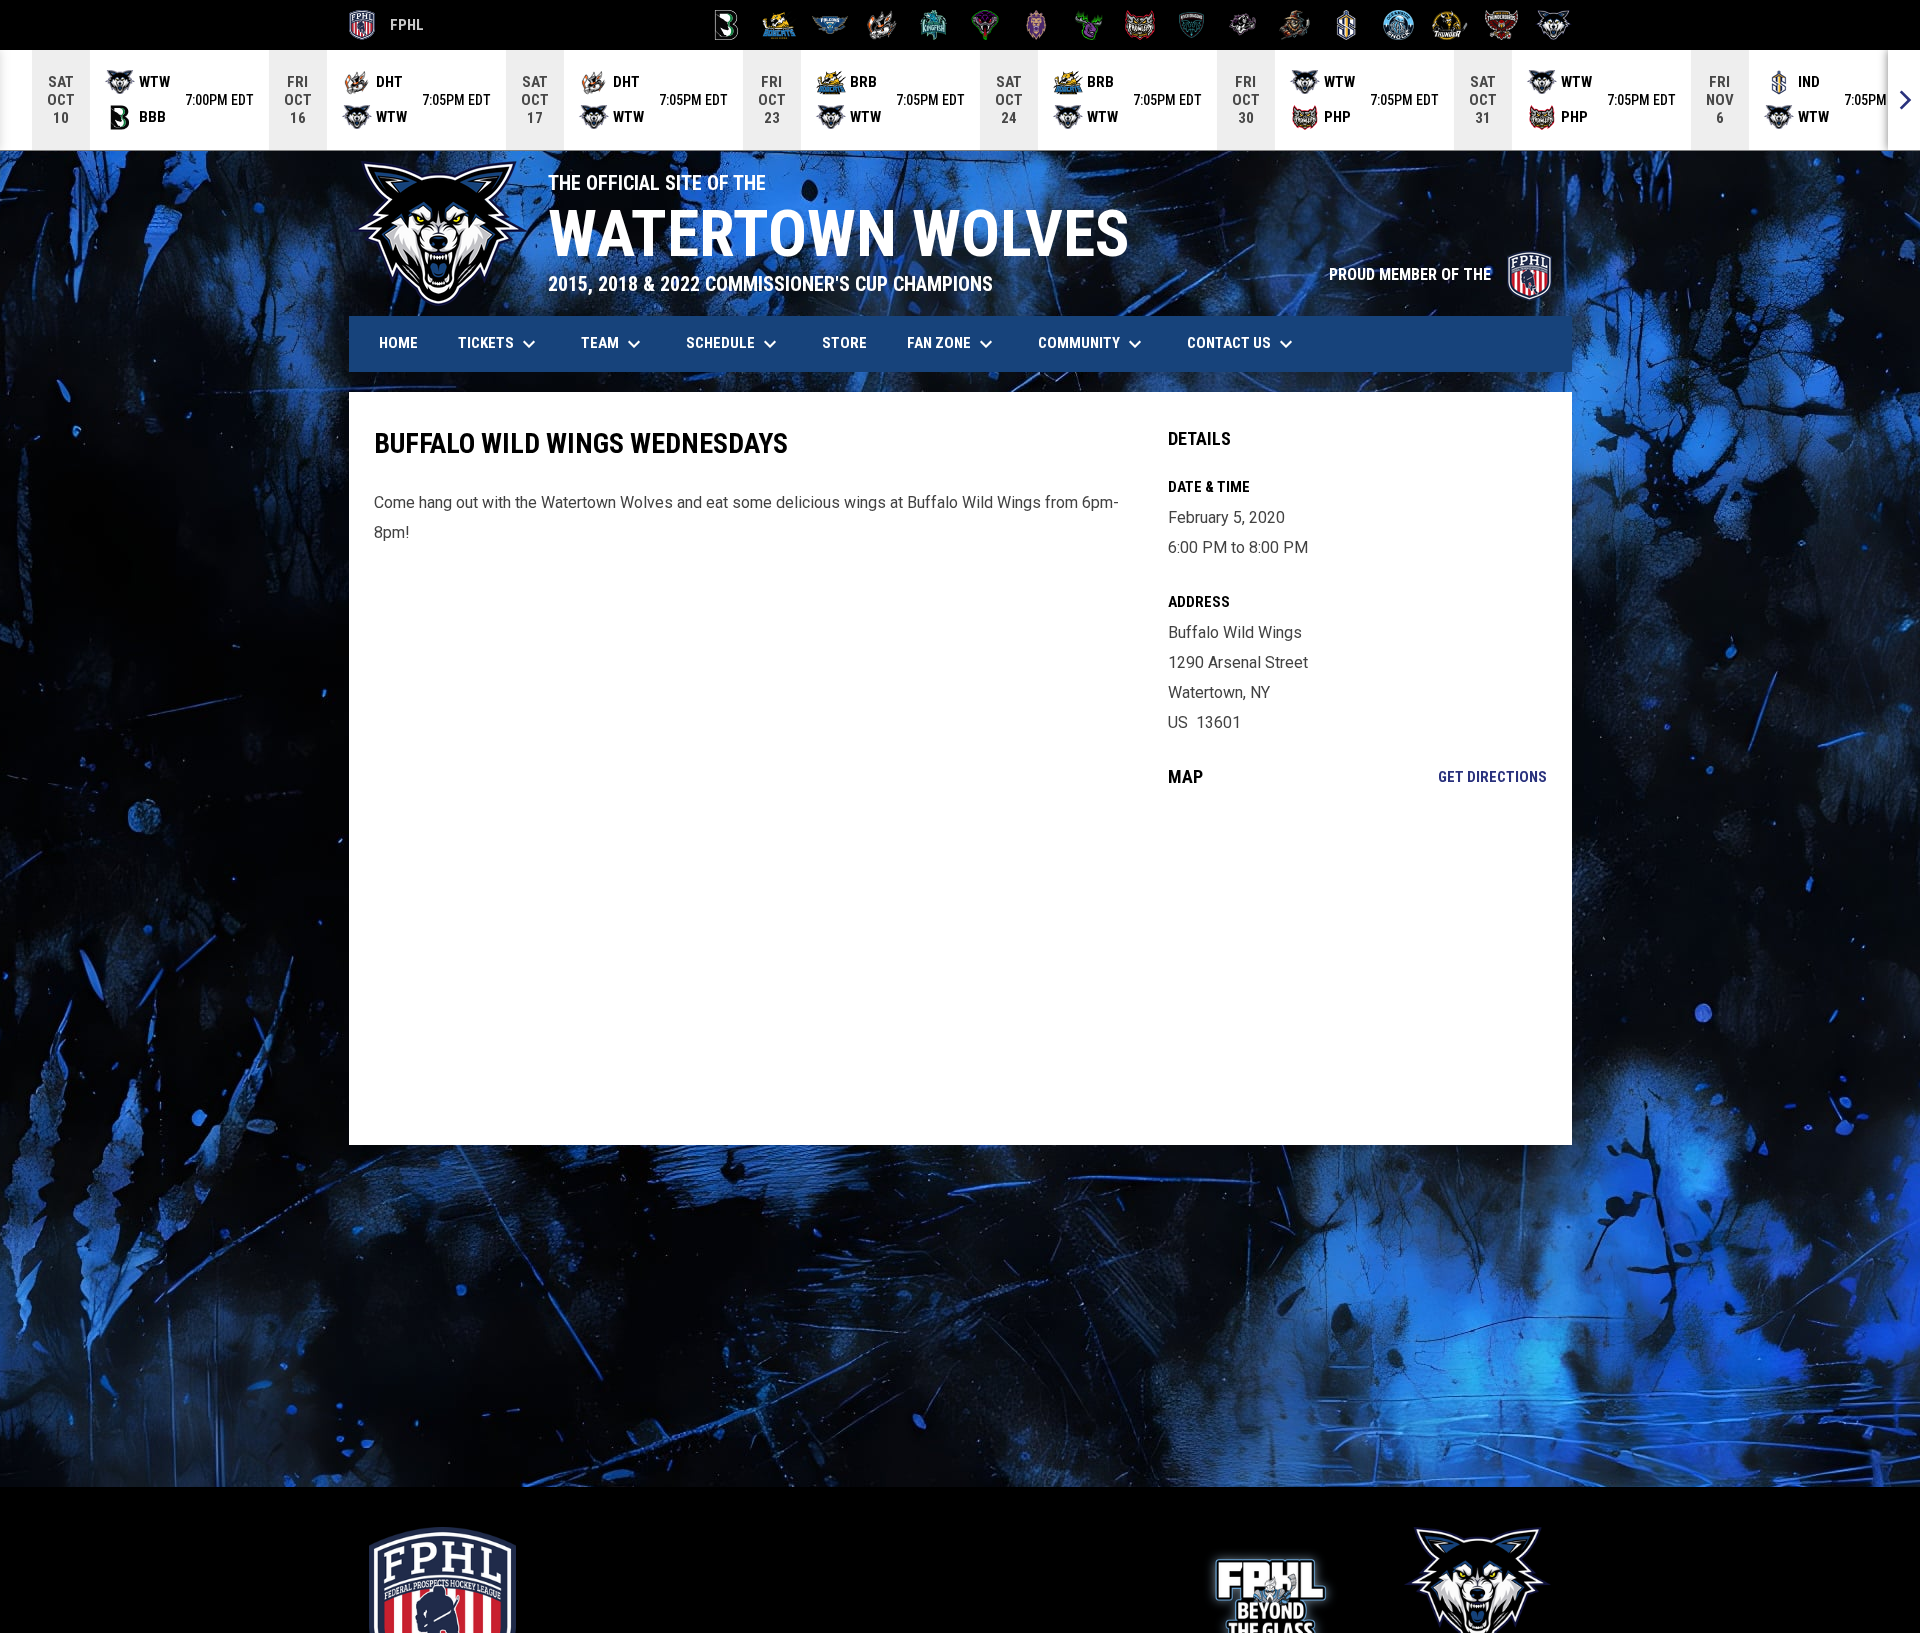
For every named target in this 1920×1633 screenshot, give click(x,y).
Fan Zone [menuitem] (952, 344)
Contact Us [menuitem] (1242, 344)
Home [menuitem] (398, 343)
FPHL (387, 28)
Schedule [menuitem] (734, 344)
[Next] (1904, 100)
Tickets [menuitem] (499, 344)
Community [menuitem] (1092, 344)
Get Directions (1492, 777)
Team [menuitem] (613, 344)
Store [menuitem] (852, 342)
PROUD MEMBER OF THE (1440, 274)
